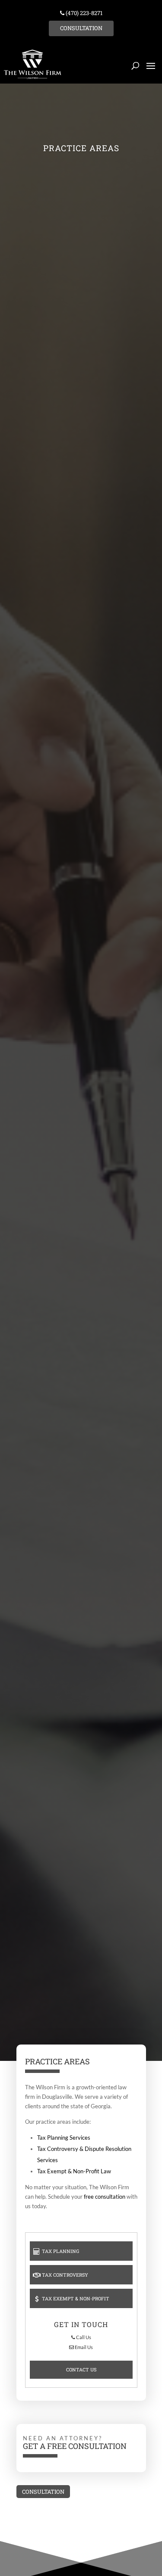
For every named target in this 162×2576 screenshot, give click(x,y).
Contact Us (81, 2369)
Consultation (81, 28)
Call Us (83, 2337)
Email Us (83, 2347)
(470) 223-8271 (83, 13)
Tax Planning (60, 2251)
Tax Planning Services (64, 2138)
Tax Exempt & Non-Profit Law (74, 2171)
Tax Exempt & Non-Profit (75, 2298)
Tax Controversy (64, 2275)
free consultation (105, 2197)
